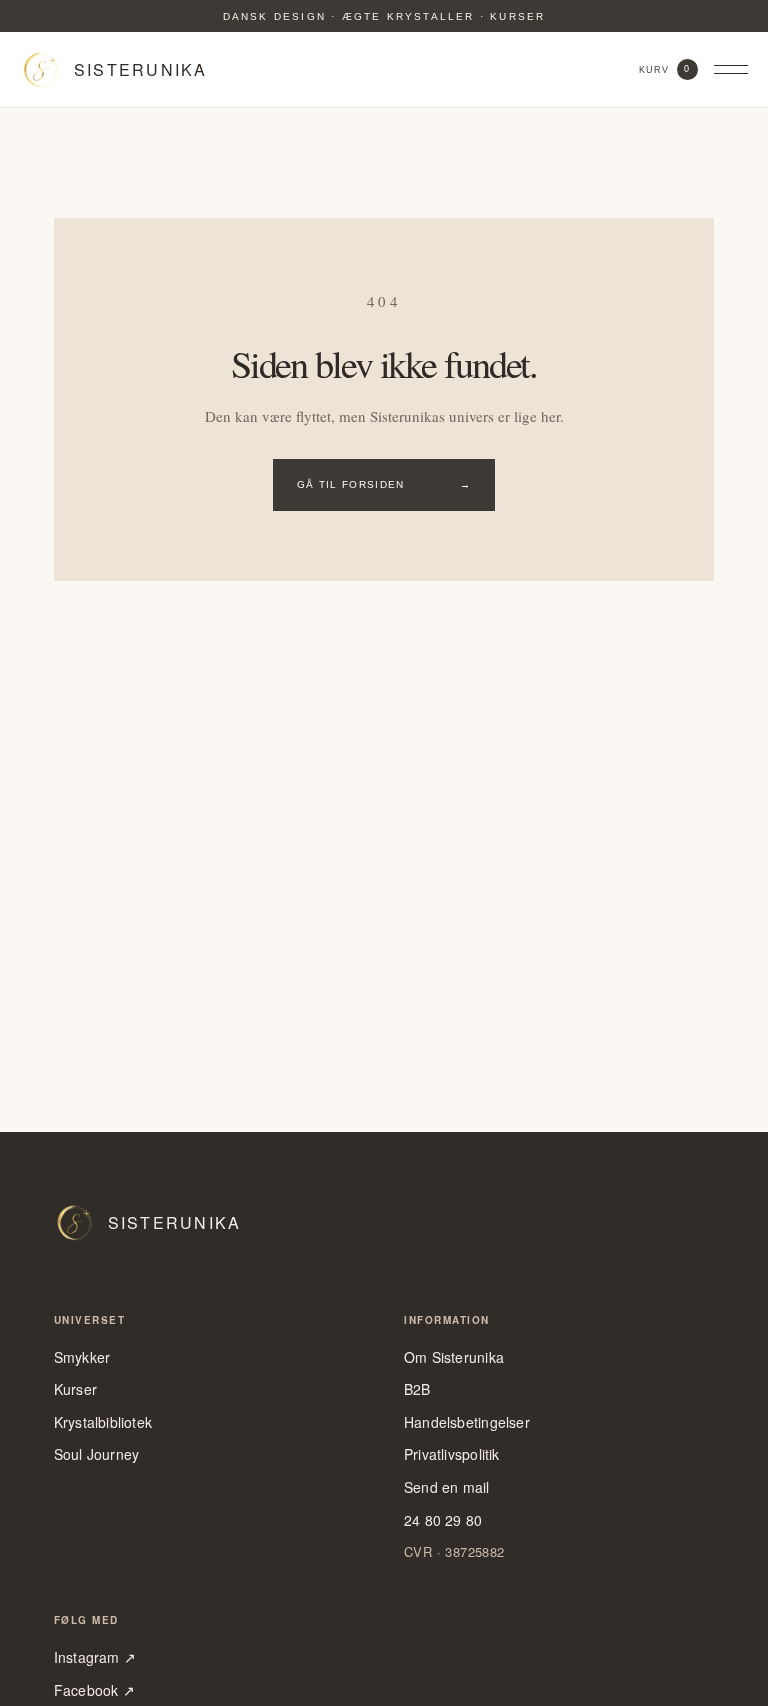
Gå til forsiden (384, 484)
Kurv (665, 69)
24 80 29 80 (443, 1520)
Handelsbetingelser (467, 1422)
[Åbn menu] (731, 70)
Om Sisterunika (454, 1357)
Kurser (75, 1389)
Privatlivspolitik (452, 1454)
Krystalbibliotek (103, 1422)
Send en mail (447, 1487)
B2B (417, 1389)
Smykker (82, 1357)
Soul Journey (97, 1454)
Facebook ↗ (94, 1690)
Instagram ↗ (95, 1657)
